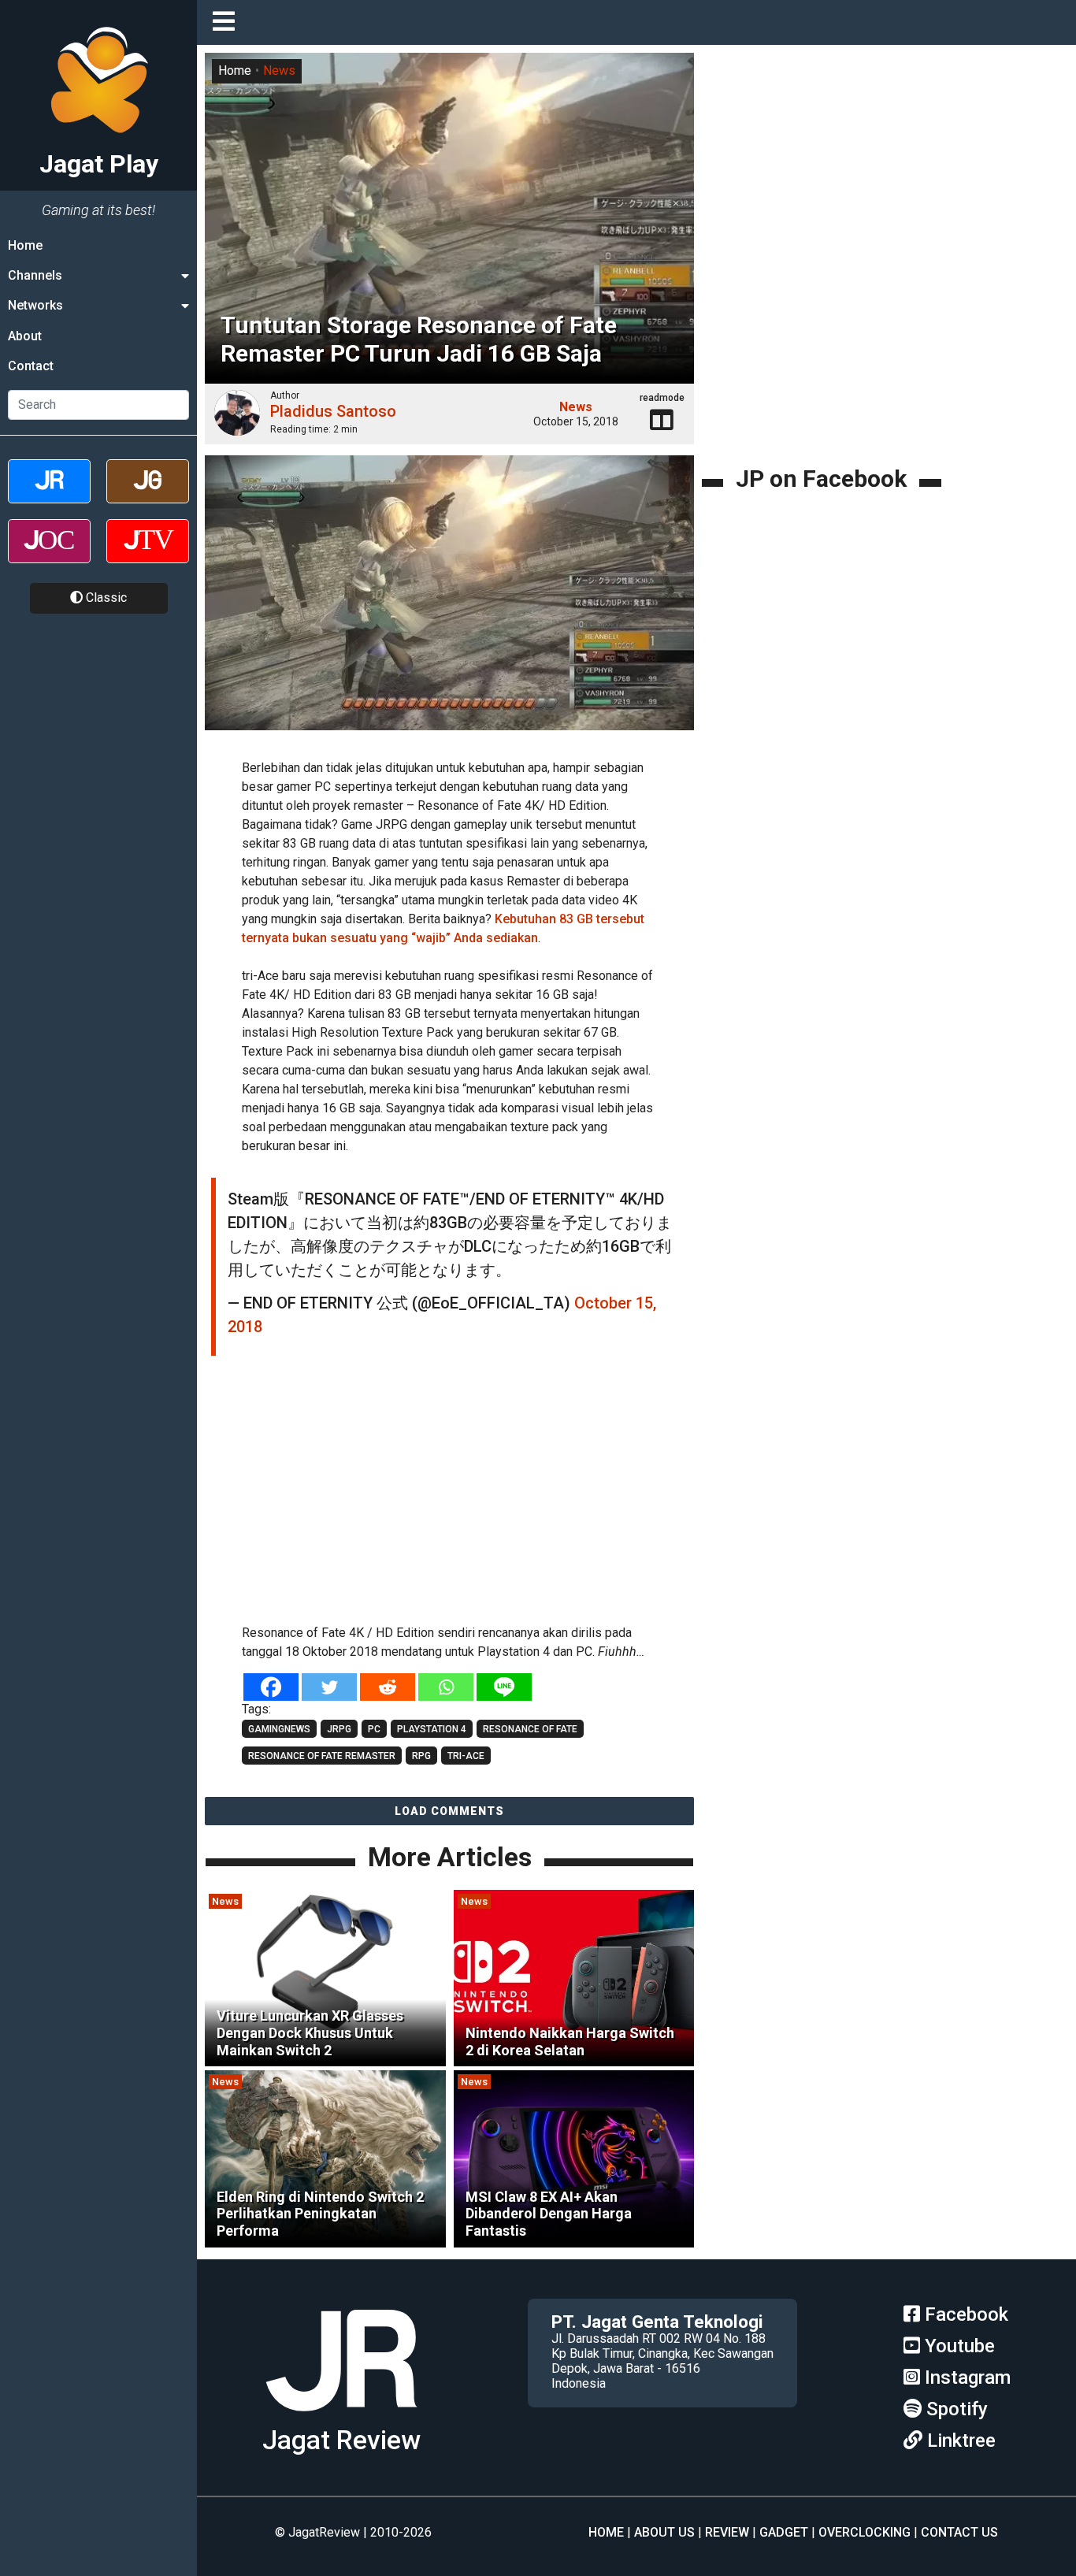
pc (374, 1729)
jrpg (339, 1729)
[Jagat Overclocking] (49, 555)
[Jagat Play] (341, 2417)
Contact (31, 367)
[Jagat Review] (49, 495)
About (25, 336)
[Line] (504, 1687)
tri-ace (466, 1756)
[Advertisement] (473, 1498)
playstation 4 (432, 1729)
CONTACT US (959, 2532)
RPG (421, 1756)
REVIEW (727, 2532)
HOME (606, 2532)
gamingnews (279, 1729)
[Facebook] (271, 1687)
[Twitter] (329, 1687)
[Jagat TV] (148, 555)
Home (25, 245)
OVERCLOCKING (865, 2532)
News (279, 71)
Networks (35, 306)
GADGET (784, 2532)
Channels (35, 275)
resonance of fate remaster (322, 1756)
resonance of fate (530, 1729)
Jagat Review (341, 2440)
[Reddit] (388, 1687)
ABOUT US (664, 2532)
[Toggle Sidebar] (228, 22)
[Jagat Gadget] (148, 495)
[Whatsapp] (446, 1687)
